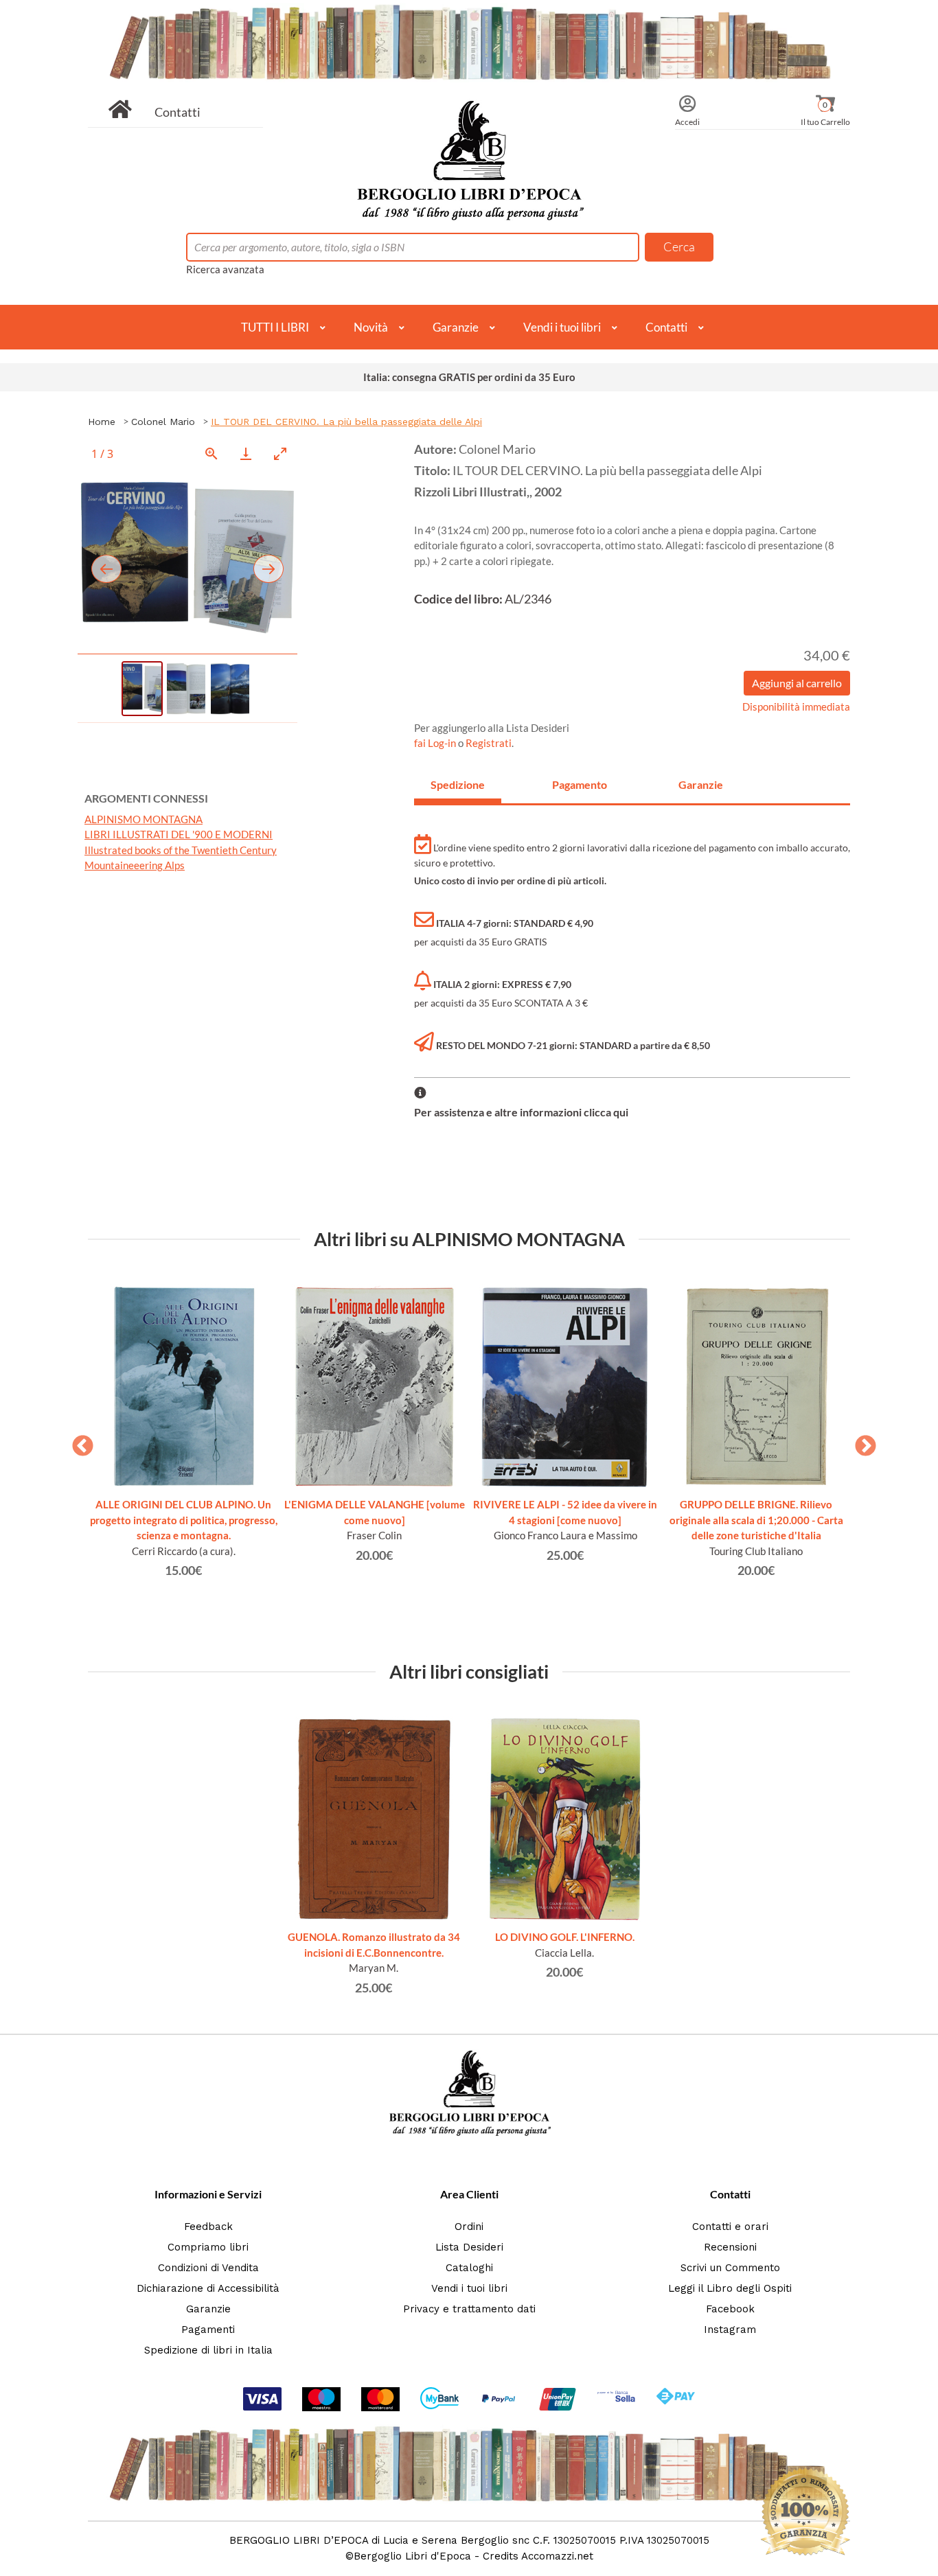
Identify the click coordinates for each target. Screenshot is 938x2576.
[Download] (246, 453)
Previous (78, 1442)
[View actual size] (211, 453)
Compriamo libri (208, 2247)
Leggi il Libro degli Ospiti (730, 2288)
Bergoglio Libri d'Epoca (412, 2556)
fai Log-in (436, 743)
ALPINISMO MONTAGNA (144, 819)
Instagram (730, 2330)
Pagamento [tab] (580, 784)
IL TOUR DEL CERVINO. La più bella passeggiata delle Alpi (346, 422)
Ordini (469, 2227)
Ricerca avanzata (225, 269)
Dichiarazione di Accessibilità (208, 2288)
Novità (371, 327)
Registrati (489, 743)
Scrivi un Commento (730, 2268)
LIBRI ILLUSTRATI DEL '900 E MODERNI (179, 834)
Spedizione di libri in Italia (208, 2350)
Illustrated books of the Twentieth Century (181, 850)
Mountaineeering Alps (135, 865)
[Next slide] (268, 569)
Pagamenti (208, 2330)
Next (860, 1442)
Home (102, 422)
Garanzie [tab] (701, 784)
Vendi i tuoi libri (562, 327)
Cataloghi (469, 2268)
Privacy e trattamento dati (469, 2309)
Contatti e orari (730, 2227)
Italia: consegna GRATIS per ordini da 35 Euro (469, 377)
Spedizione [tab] (458, 784)
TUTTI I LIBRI (275, 327)
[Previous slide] (106, 569)
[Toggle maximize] (280, 453)
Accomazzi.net (557, 2556)
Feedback (208, 2227)
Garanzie (456, 327)
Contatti (178, 112)
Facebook (730, 2309)
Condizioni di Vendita (208, 2268)
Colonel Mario (163, 422)
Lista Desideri (469, 2247)
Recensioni (730, 2247)
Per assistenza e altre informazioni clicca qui (521, 1112)
